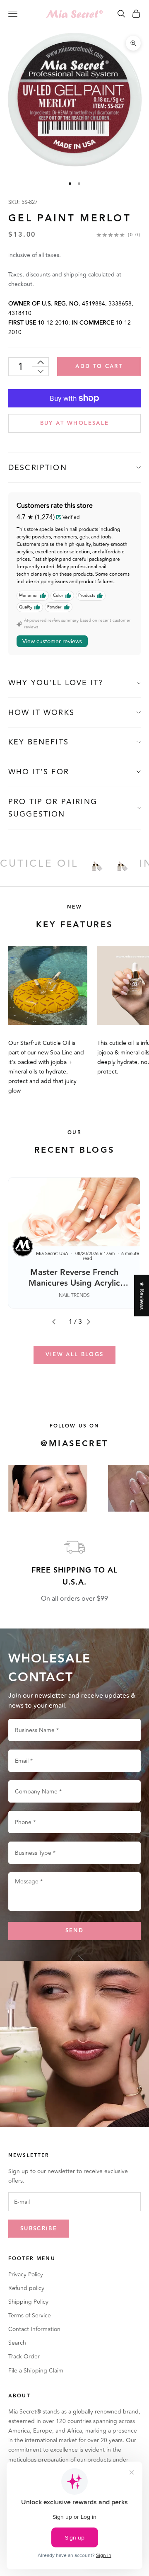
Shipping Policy (28, 2302)
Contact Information (34, 2329)
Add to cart (99, 366)
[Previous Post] (57, 1322)
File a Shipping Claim (36, 2371)
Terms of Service (30, 2315)
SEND (74, 1931)
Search (17, 2343)
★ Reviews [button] (142, 1295)
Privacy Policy (26, 2274)
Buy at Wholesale (74, 423)
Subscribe (39, 2229)
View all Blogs (75, 1355)
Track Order (24, 2357)
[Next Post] (92, 1322)
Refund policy (26, 2288)
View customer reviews (52, 641)
